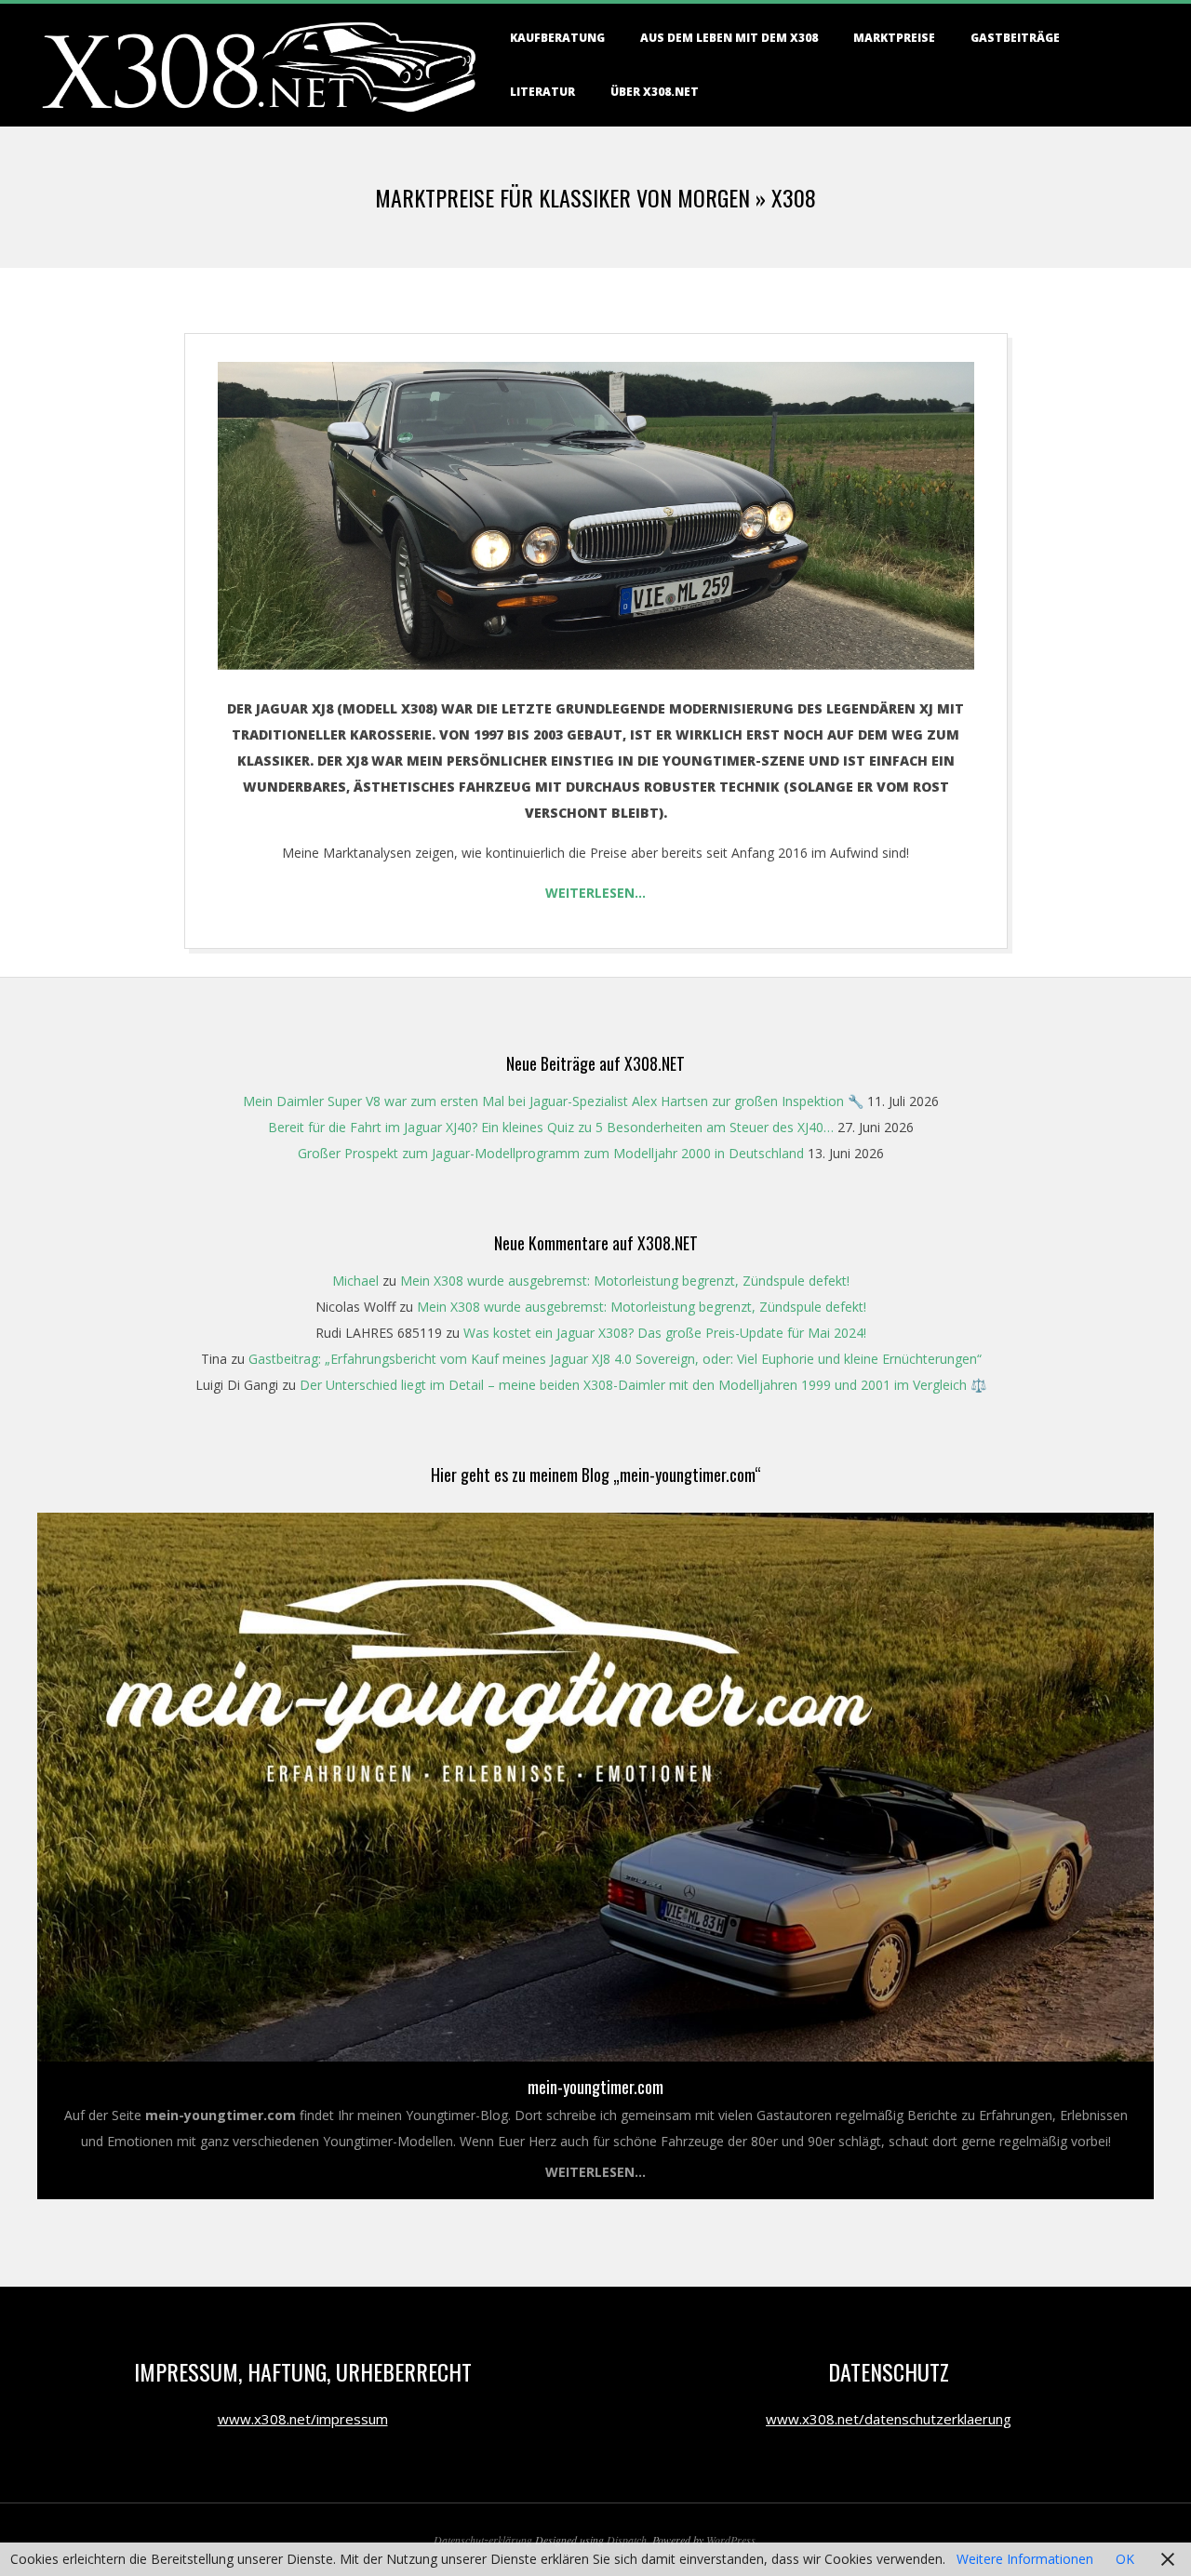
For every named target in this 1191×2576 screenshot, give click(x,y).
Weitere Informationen (1025, 2559)
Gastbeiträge (1015, 38)
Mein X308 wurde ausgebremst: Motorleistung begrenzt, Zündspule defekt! (625, 1281)
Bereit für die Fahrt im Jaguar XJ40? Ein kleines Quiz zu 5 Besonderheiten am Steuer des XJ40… (551, 1127)
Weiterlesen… (595, 893)
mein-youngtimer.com (595, 2087)
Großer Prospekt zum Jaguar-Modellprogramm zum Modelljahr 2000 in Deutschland (551, 1153)
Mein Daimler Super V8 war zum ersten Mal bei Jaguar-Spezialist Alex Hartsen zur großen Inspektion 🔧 (553, 1101)
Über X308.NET (655, 92)
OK (1125, 2559)
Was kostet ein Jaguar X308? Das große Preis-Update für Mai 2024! (665, 1333)
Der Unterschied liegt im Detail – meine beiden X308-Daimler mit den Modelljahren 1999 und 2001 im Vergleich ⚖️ (643, 1385)
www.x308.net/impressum (303, 2419)
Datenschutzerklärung (483, 2540)
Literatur (542, 92)
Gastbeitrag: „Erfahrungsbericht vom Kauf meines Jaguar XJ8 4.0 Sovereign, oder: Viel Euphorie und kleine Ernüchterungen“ (615, 1359)
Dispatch (627, 2540)
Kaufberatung (557, 38)
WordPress (731, 2540)
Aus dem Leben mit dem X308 (729, 38)
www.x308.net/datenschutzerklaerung (889, 2419)
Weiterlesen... (595, 2172)
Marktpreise (894, 38)
